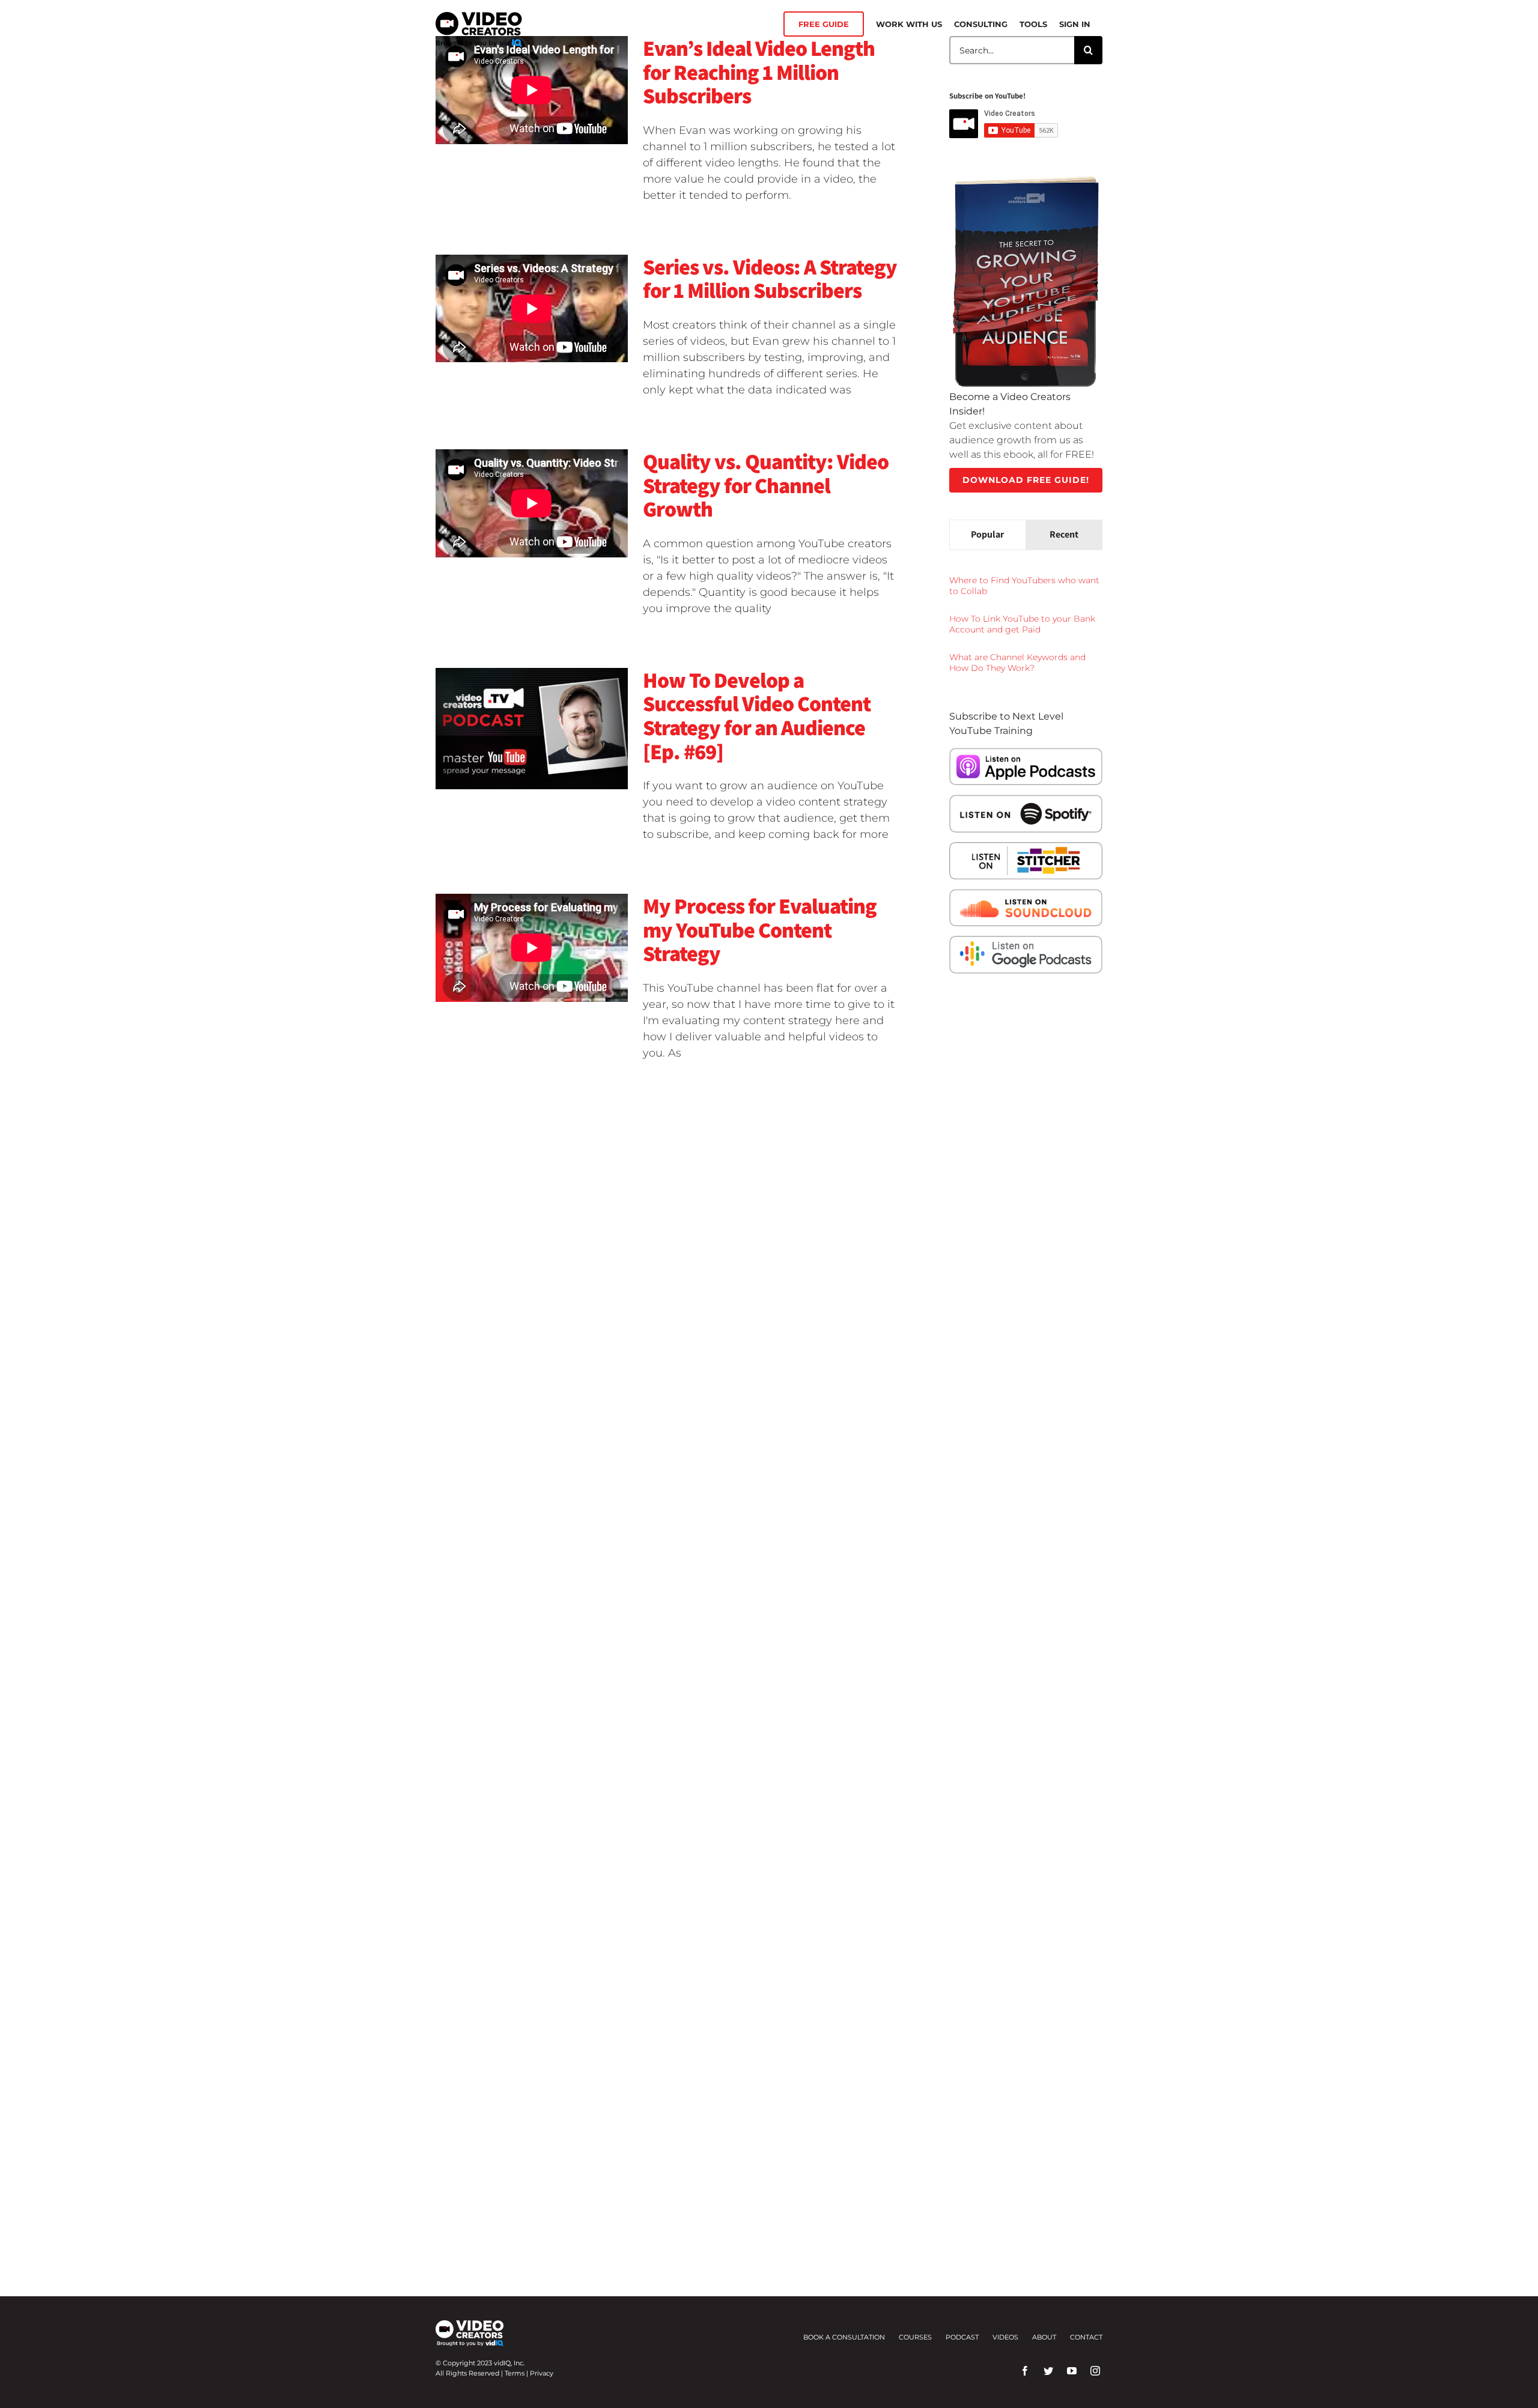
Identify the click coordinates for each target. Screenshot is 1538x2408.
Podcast (962, 2337)
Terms (515, 2373)
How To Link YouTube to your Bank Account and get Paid (1022, 624)
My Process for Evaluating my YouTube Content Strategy (760, 929)
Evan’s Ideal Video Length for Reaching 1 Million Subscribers (759, 71)
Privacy (542, 2373)
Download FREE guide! (1026, 480)
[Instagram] (1095, 2371)
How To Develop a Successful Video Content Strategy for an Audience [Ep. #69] (757, 715)
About (1044, 2337)
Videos (1005, 2337)
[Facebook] (1025, 2371)
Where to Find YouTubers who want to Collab (1024, 586)
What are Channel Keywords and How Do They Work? (1017, 663)
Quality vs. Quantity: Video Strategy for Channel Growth (766, 485)
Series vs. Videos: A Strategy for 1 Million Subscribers (770, 278)
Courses (915, 2337)
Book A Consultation (844, 2337)
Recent (1064, 534)
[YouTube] (1072, 2371)
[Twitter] (1048, 2371)
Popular (987, 534)
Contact (1086, 2337)
